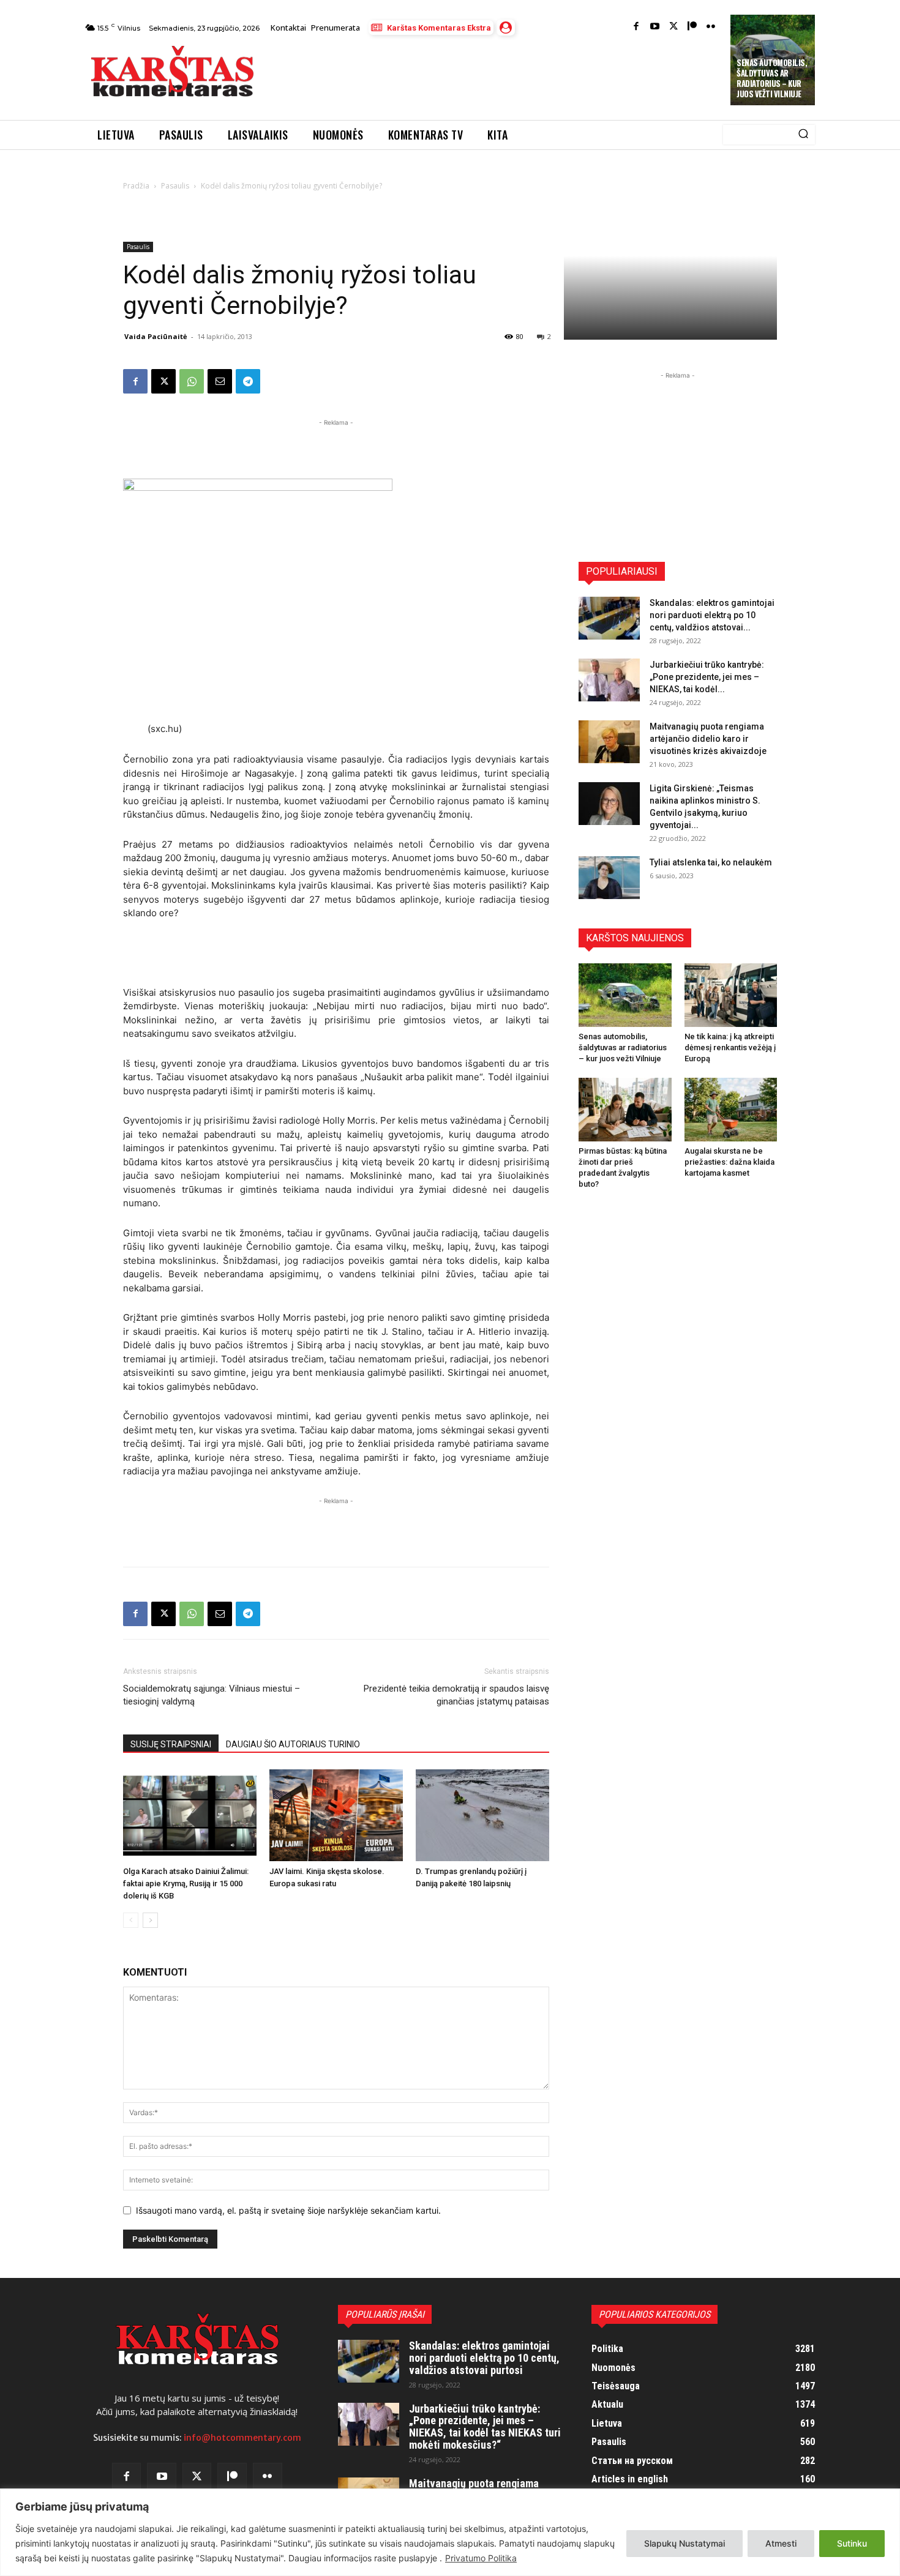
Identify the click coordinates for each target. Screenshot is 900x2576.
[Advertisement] (493, 75)
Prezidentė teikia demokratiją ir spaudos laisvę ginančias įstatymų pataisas (456, 1695)
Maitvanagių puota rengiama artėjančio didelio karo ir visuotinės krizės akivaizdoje (708, 739)
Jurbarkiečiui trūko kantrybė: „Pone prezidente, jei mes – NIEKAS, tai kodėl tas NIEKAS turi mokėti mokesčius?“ (485, 2427)
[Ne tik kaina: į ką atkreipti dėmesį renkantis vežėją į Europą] (731, 995)
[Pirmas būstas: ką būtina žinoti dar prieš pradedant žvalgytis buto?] (625, 1110)
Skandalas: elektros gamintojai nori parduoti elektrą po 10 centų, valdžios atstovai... (712, 615)
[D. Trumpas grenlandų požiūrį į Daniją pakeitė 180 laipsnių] (482, 1815)
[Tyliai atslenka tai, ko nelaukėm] (609, 878)
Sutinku (852, 2543)
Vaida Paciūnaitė (156, 336)
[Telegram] (248, 381)
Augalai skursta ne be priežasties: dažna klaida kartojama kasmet (729, 1162)
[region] (450, 2532)
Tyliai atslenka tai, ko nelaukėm (711, 862)
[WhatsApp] (192, 381)
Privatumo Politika (481, 2558)
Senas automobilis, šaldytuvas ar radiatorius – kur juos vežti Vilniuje (772, 78)
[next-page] (150, 1920)
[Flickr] (711, 27)
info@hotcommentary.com (242, 2438)
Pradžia (136, 186)
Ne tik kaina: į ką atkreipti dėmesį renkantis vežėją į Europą (730, 1047)
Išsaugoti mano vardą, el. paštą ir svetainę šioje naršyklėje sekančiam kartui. (288, 2210)
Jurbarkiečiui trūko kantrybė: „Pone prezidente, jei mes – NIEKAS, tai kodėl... (707, 677)
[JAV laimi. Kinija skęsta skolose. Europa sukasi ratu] (336, 1815)
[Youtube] (655, 27)
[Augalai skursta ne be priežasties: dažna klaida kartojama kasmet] (731, 1110)
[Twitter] (674, 27)
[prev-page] (131, 1920)
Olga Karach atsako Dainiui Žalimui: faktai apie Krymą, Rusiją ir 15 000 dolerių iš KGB (186, 1883)
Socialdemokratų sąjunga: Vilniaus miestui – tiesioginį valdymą (212, 1695)
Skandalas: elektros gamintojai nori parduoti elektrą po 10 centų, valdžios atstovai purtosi (484, 2358)
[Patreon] (692, 27)
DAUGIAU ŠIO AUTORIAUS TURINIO (293, 1744)
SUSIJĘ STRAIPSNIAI (171, 1744)
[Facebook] (636, 27)
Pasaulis (175, 186)
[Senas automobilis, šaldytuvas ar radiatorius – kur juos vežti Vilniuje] (625, 995)
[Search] (803, 135)
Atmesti (781, 2543)
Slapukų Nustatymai (684, 2543)
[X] (163, 381)
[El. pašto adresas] (220, 381)
